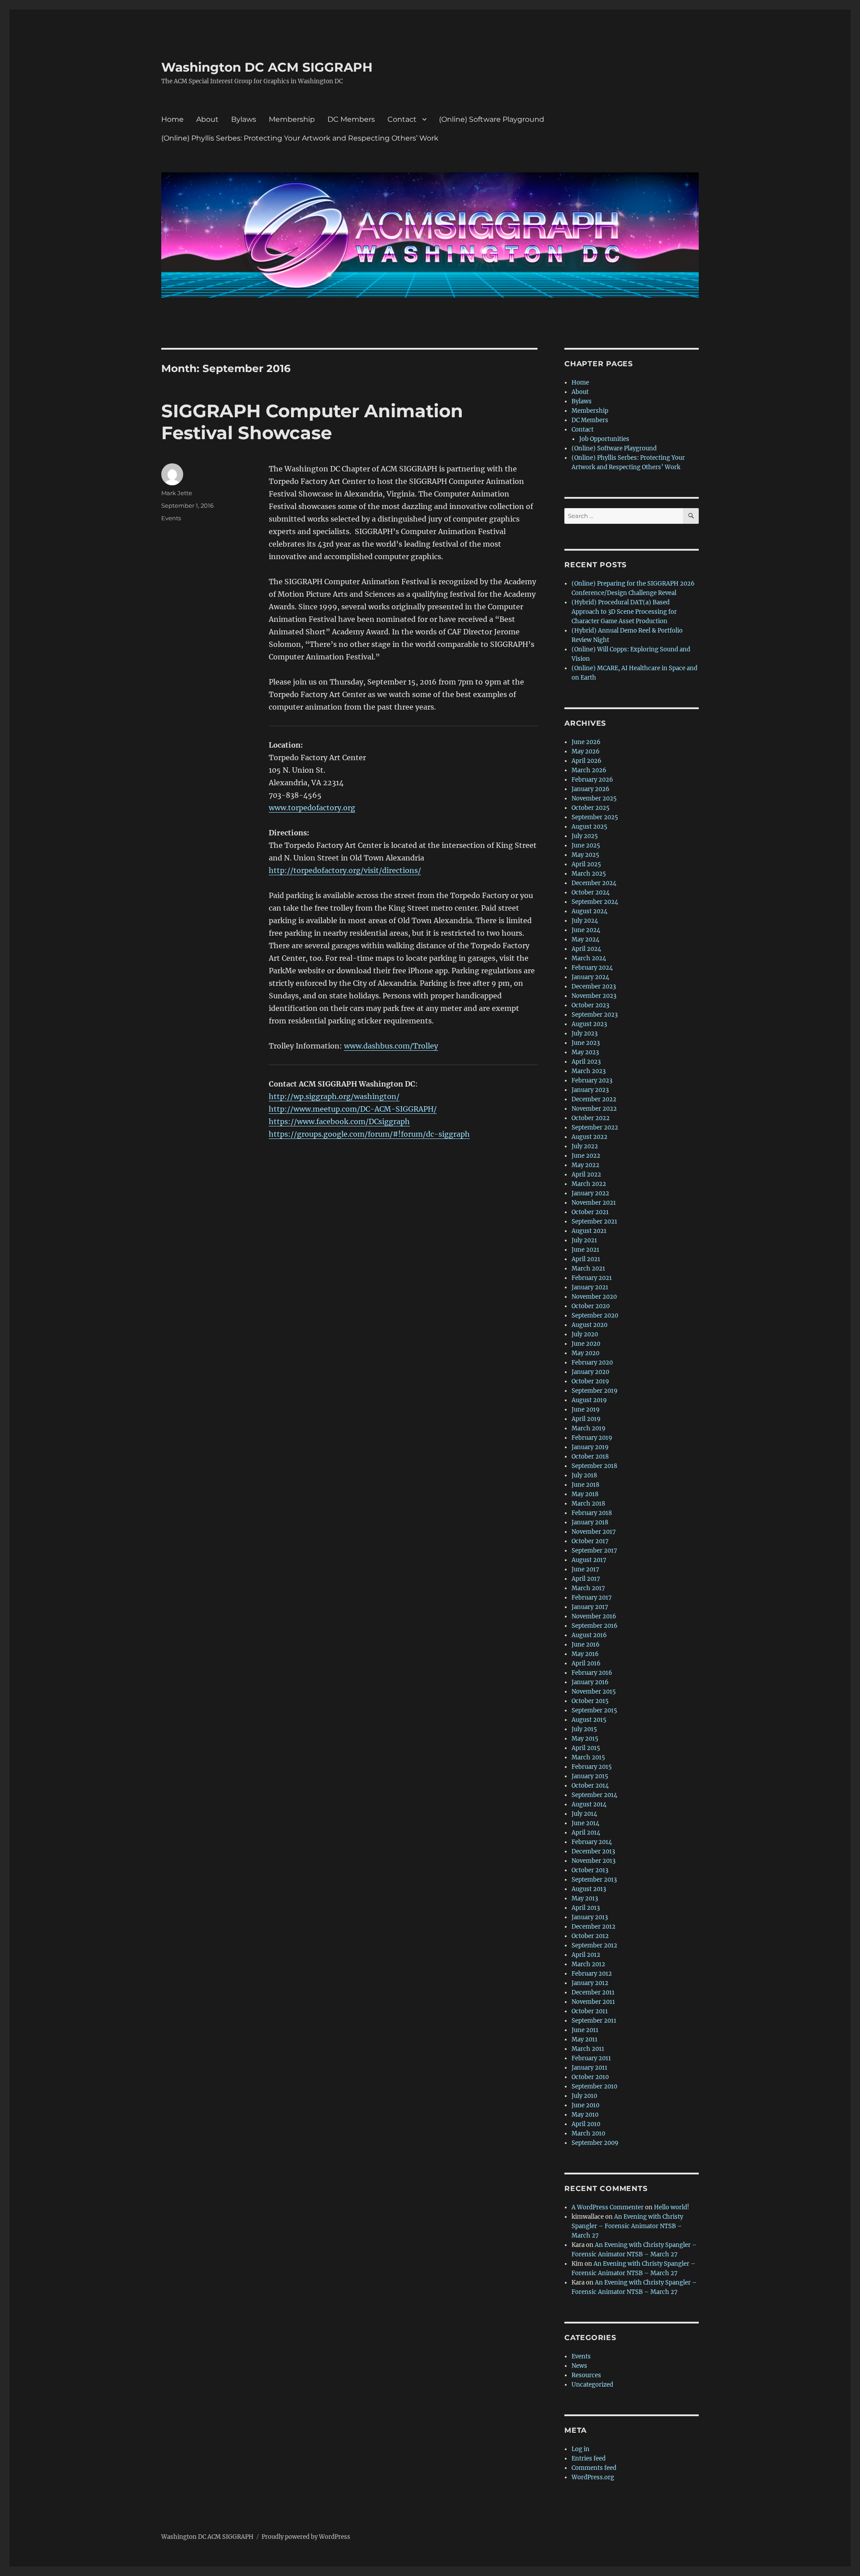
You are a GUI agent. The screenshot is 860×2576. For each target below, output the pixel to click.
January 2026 (591, 789)
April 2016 (586, 1663)
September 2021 (594, 1222)
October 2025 (591, 808)
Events (171, 518)
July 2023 (585, 1033)
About (207, 119)
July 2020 (585, 1334)
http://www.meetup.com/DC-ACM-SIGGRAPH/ (353, 1109)
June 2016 (586, 1645)
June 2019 (586, 1410)
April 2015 (586, 1748)
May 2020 (585, 1353)
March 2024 (589, 958)
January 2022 (590, 1193)
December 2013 (593, 1851)
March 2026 (589, 770)
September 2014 (594, 1795)
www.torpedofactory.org (312, 808)
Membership (292, 119)
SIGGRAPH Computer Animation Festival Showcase (312, 422)
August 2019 (589, 1400)
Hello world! (672, 2207)
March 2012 (588, 1964)
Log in (580, 2449)
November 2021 (594, 1203)
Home (172, 119)
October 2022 (591, 1118)
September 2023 (595, 1015)
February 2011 (591, 2058)
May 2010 (585, 2115)
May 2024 (585, 939)
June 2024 (586, 930)
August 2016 (589, 1635)
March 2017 (588, 1588)
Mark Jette (177, 493)
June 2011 (585, 2030)
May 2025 (585, 855)
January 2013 (590, 1917)
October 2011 (590, 2011)
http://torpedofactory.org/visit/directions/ (345, 870)
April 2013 (586, 1908)
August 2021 (589, 1231)
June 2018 (585, 1485)
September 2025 (595, 817)
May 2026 (586, 751)
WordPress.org (593, 2477)
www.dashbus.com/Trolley (391, 1046)
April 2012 (586, 1955)
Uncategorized (592, 2385)
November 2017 (594, 1532)
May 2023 (585, 1052)
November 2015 (594, 1692)
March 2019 (589, 1428)
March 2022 (589, 1184)
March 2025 (589, 874)
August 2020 (589, 1325)
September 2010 (594, 2086)
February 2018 (592, 1513)
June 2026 (586, 742)
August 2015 (589, 1720)
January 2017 (590, 1607)
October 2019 (590, 1381)
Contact (402, 119)
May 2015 (585, 1739)
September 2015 (594, 1710)
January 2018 (590, 1522)
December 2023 (594, 986)
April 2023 (586, 1062)
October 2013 (590, 1870)
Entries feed (589, 2458)
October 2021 (590, 1212)
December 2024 (594, 883)
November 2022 (594, 1109)
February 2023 (592, 1080)
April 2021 (586, 1259)
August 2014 (589, 1804)
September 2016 (595, 1626)
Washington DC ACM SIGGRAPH (267, 67)
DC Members (351, 119)
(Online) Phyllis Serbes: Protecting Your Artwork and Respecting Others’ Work (300, 138)
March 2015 (588, 1757)
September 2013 (594, 1880)
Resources (586, 2375)
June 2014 (585, 1823)
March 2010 (588, 2133)
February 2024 (592, 968)
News (579, 2366)
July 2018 (584, 1475)
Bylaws (244, 119)
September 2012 (594, 1945)
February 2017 (592, 1598)
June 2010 (585, 2105)
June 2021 (585, 1250)
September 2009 (595, 2143)
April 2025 (586, 864)
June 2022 (586, 1156)
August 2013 (589, 1889)
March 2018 (588, 1504)
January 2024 (590, 977)
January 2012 (590, 1983)
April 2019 (586, 1419)
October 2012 (590, 1936)
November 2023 (594, 996)
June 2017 (585, 1569)
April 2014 (586, 1833)
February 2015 (592, 1767)
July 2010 (584, 2096)
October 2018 (590, 1457)
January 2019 (590, 1447)
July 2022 (585, 1146)
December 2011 (593, 1992)
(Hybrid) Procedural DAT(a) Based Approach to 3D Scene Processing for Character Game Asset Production (624, 612)
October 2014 (590, 1786)
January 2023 (590, 1090)
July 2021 (584, 1240)
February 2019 (592, 1438)
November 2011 (593, 2002)
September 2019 (595, 1391)
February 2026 (592, 780)
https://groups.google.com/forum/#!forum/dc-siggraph (369, 1134)
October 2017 (590, 1541)
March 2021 (588, 1269)
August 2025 (589, 827)
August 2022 (589, 1137)
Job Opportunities (604, 439)
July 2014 (584, 1814)
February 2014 (592, 1842)
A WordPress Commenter (608, 2207)
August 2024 (589, 911)
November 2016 (594, 1616)
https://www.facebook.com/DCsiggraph (339, 1121)
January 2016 (590, 1682)
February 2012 (592, 1974)
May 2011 (585, 2039)
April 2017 (586, 1579)
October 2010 (590, 2077)
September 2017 (594, 1551)
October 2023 (590, 1005)
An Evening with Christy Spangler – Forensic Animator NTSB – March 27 (627, 2226)
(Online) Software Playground (492, 119)
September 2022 (595, 1128)
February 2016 (592, 1673)
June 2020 (586, 1344)
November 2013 (593, 1861)
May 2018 (585, 1494)
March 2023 (589, 1071)
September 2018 (594, 1466)
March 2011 (588, 2049)
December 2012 (593, 1927)
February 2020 (592, 1363)
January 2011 (589, 2068)
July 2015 (584, 1729)
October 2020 (591, 1306)
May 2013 (585, 1898)
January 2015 (590, 1776)
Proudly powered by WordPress (306, 2537)
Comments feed (594, 2468)
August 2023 (589, 1024)
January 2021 (590, 1287)
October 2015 (590, 1701)
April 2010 (586, 2124)
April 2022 (586, 1175)
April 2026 (587, 761)
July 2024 (585, 921)
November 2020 (594, 1297)
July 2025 (585, 836)
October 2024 (591, 892)
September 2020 (595, 1316)
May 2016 (585, 1654)
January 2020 (590, 1372)
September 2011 (594, 2021)
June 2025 (586, 845)
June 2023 (586, 1043)
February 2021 (592, 1278)
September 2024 (595, 902)
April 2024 (586, 949)
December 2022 (594, 1099)
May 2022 (585, 1165)
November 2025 (594, 798)
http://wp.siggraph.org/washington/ (334, 1096)
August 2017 (589, 1560)
